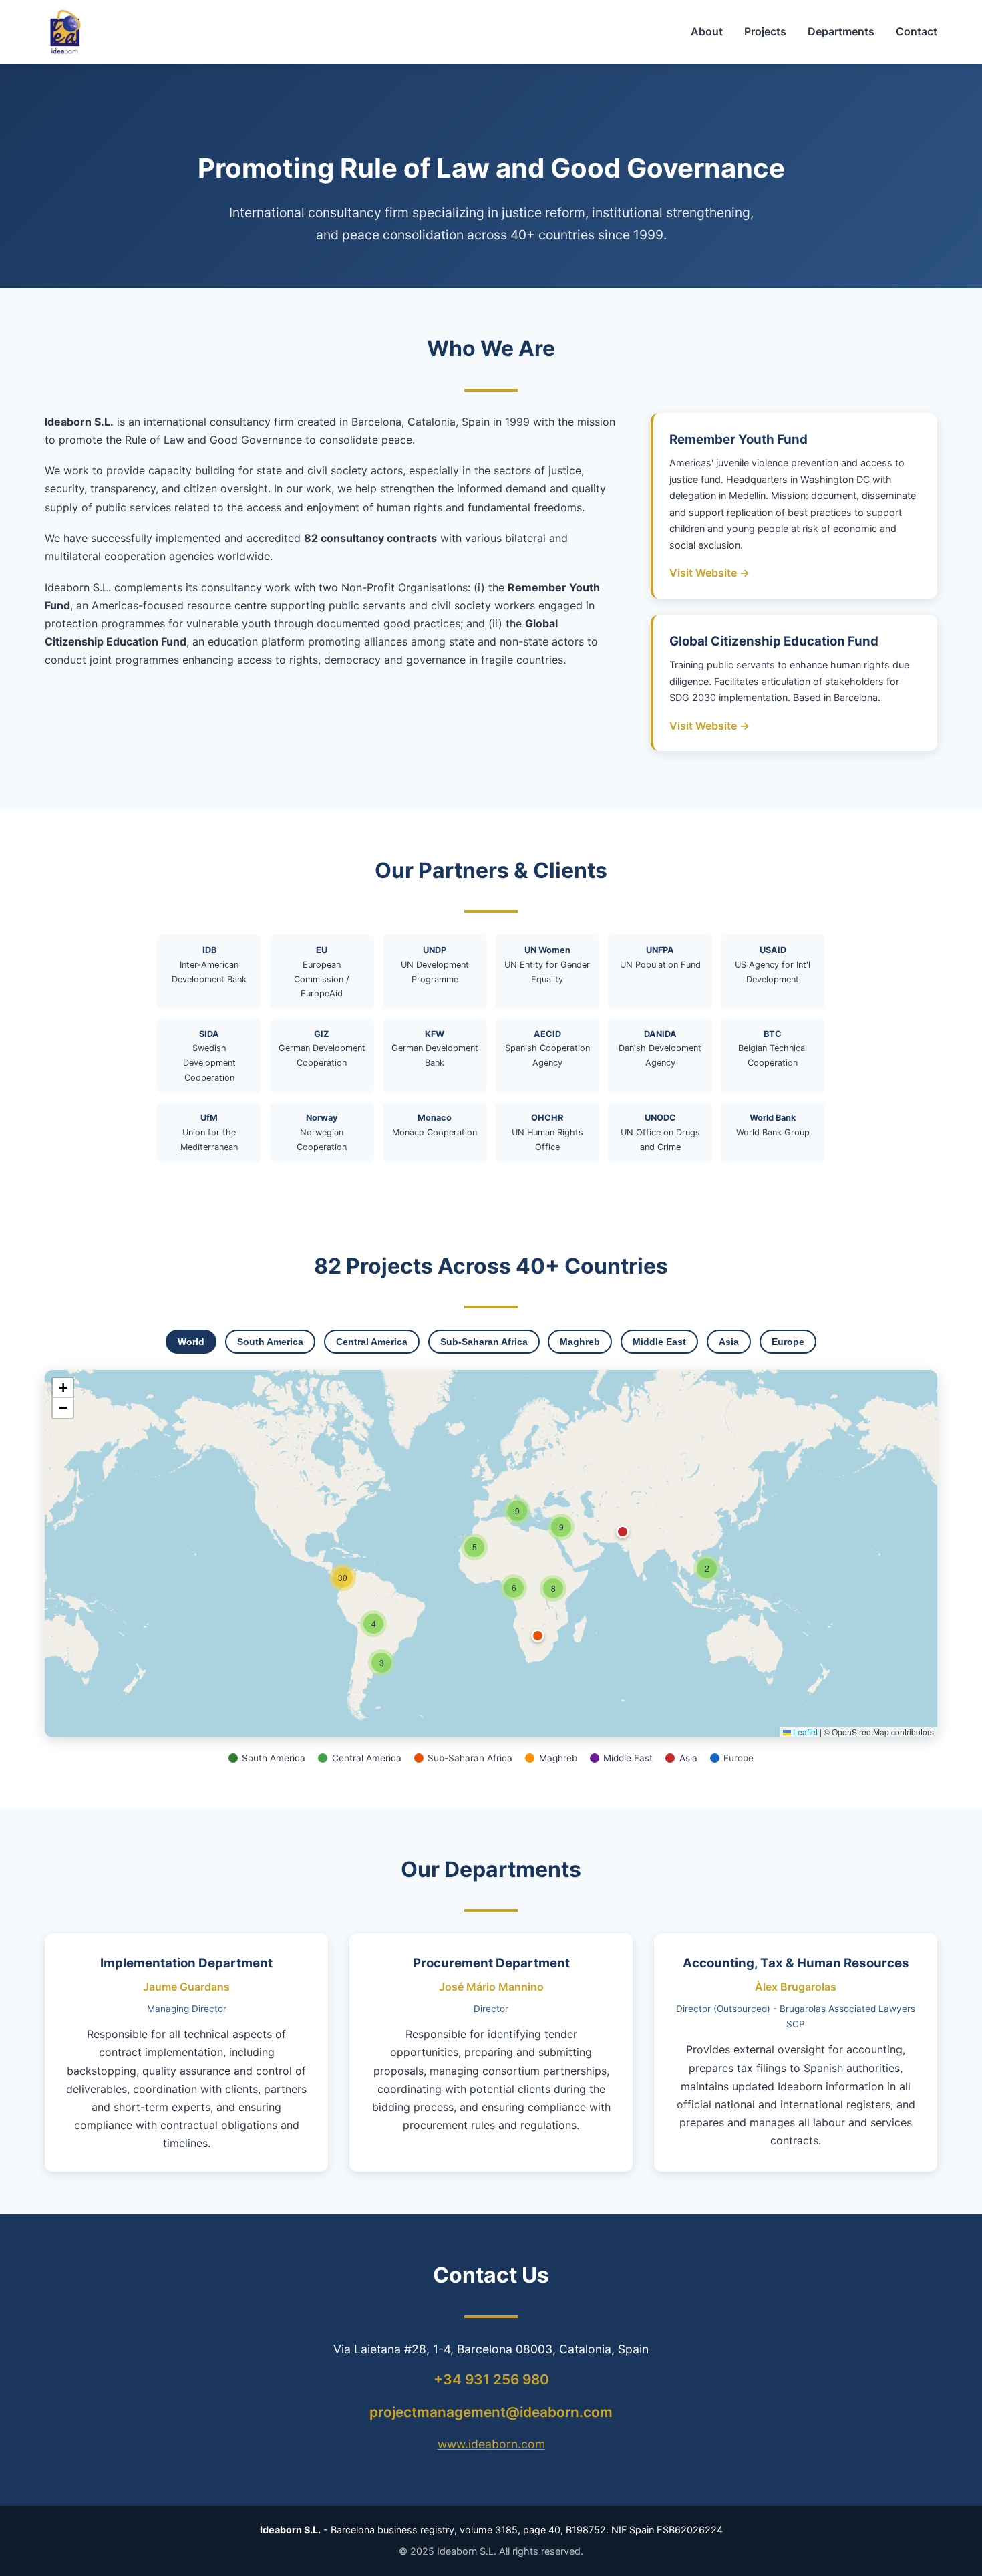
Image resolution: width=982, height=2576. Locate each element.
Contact (917, 31)
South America (270, 1342)
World (191, 1342)
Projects (765, 31)
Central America (372, 1342)
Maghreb (580, 1342)
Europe (788, 1342)
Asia (729, 1342)
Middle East (659, 1342)
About (707, 31)
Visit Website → (709, 573)
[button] (707, 1568)
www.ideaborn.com (491, 2444)
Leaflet (804, 1732)
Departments (841, 31)
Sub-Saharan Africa (484, 1342)
